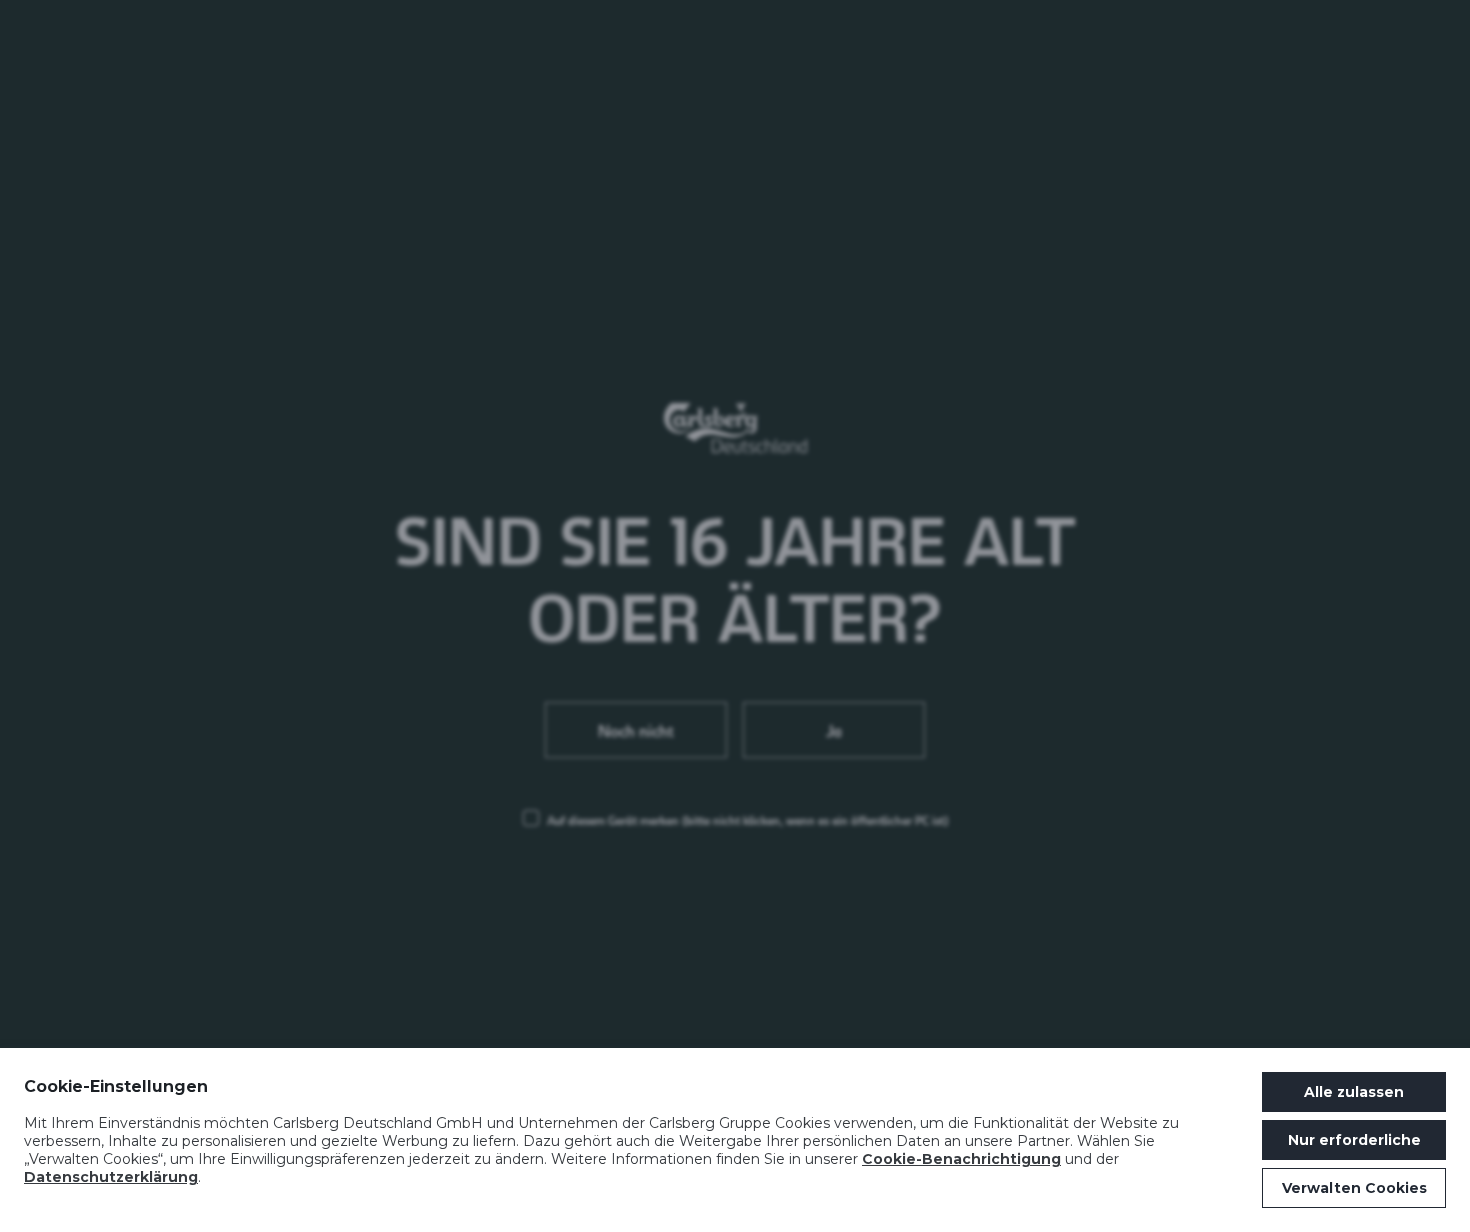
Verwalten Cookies (1354, 1188)
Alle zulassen (1354, 1092)
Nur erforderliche (1354, 1140)
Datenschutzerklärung (111, 1177)
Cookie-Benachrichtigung (961, 1159)
